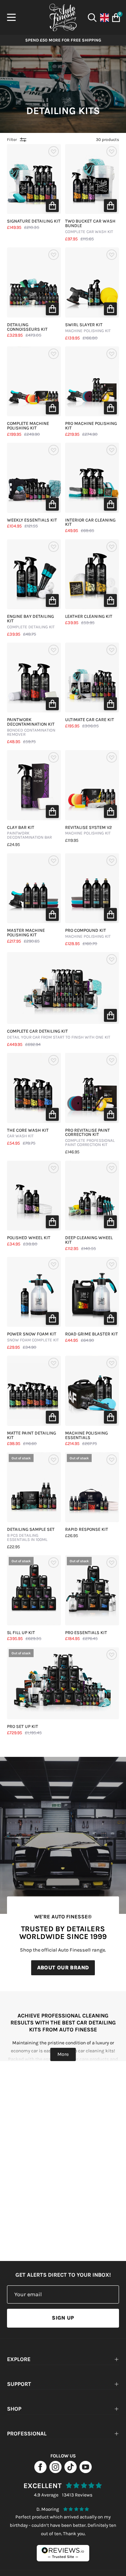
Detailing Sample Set (31, 1535)
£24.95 (13, 845)
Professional (27, 2433)
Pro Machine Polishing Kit (91, 426)
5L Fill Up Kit (21, 1633)
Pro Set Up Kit (23, 1727)
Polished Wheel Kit (29, 1238)
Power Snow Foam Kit (33, 1337)
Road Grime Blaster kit (92, 1334)
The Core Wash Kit (28, 1133)
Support (19, 2384)
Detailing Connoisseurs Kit (27, 327)
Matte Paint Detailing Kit (31, 1436)
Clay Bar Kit (29, 833)
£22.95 (13, 1547)
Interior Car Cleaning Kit (90, 523)
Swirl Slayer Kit (88, 328)
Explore (19, 2359)
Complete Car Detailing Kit (59, 1034)
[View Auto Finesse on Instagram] (55, 2471)
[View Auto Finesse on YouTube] (86, 2471)
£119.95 (72, 841)
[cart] (115, 18)
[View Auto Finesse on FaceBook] (40, 2471)
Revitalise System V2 (89, 831)
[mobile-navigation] (11, 17)
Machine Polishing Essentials (86, 1436)
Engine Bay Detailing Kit (31, 622)
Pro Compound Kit (88, 934)
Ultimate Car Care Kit (90, 720)
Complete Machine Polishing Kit (28, 426)
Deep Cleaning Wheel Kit (89, 1240)
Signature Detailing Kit (34, 221)
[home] (63, 17)
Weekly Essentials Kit (32, 520)
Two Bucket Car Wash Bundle (90, 227)
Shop (14, 2409)
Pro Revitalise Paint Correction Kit (90, 1138)
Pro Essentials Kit (86, 1633)
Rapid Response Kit (87, 1530)
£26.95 (72, 1536)
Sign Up (63, 2318)
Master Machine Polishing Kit (26, 933)
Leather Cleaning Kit (89, 617)
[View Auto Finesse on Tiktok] (71, 2471)
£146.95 (72, 1152)
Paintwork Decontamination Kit (31, 727)
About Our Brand (63, 1968)
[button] (52, 205)
